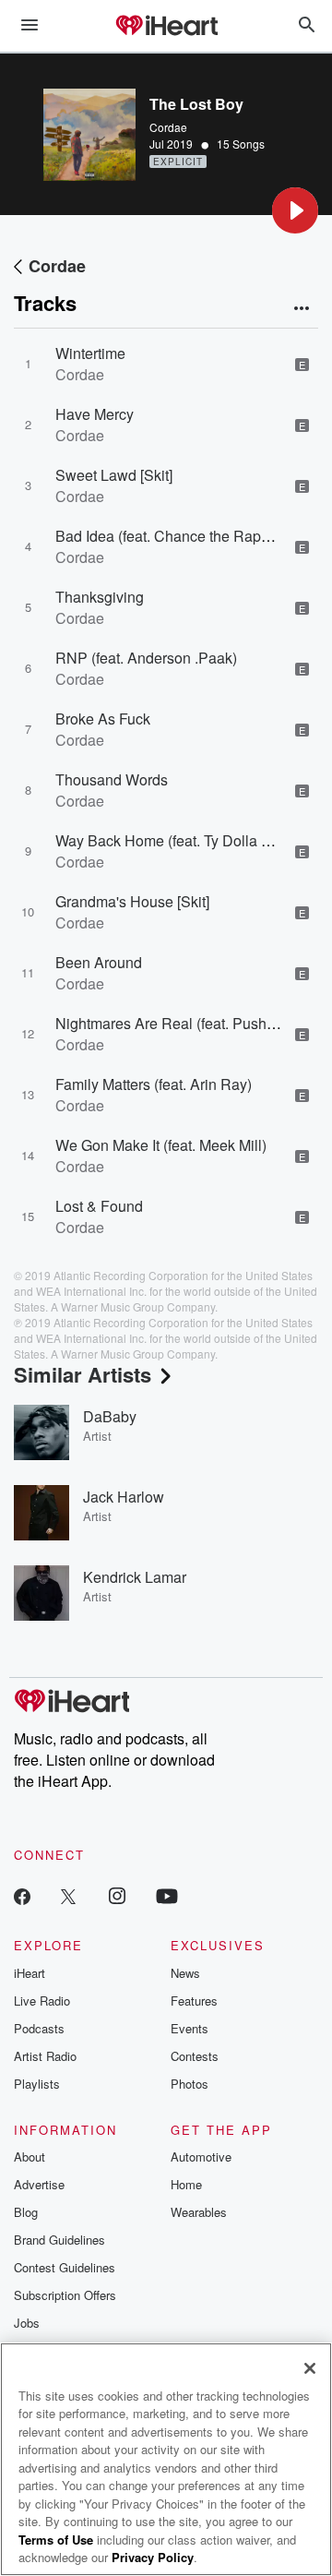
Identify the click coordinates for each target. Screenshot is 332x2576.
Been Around (99, 962)
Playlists (37, 2084)
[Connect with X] (68, 1895)
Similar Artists (83, 1374)
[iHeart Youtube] (167, 1895)
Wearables (199, 2212)
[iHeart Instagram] (117, 1895)
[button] (295, 210)
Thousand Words (112, 779)
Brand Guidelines (59, 2240)
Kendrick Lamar (135, 1577)
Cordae (168, 127)
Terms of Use (56, 2540)
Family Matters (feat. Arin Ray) (154, 1084)
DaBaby (110, 1416)
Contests (195, 2056)
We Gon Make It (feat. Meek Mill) (161, 1145)
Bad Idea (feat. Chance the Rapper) (171, 536)
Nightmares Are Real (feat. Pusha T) (174, 1023)
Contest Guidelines (65, 2267)
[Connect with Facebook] (22, 1895)
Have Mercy (95, 414)
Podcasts (39, 2028)
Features (194, 2001)
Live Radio (42, 2001)
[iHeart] (166, 27)
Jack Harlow (124, 1497)
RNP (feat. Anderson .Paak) (146, 658)
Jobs (27, 2323)
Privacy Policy (153, 2557)
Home (186, 2184)
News (185, 1973)
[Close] (310, 2368)
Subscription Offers (65, 2295)
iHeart (30, 1973)
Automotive (201, 2157)
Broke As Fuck (103, 719)
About (30, 2157)
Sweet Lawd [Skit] (114, 475)
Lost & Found (99, 1206)
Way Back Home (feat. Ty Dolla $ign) (175, 840)
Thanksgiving (100, 597)
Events (190, 2028)
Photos (190, 2084)
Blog (26, 2212)
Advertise (39, 2184)
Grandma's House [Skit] (132, 901)
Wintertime (90, 353)
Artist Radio (45, 2056)
